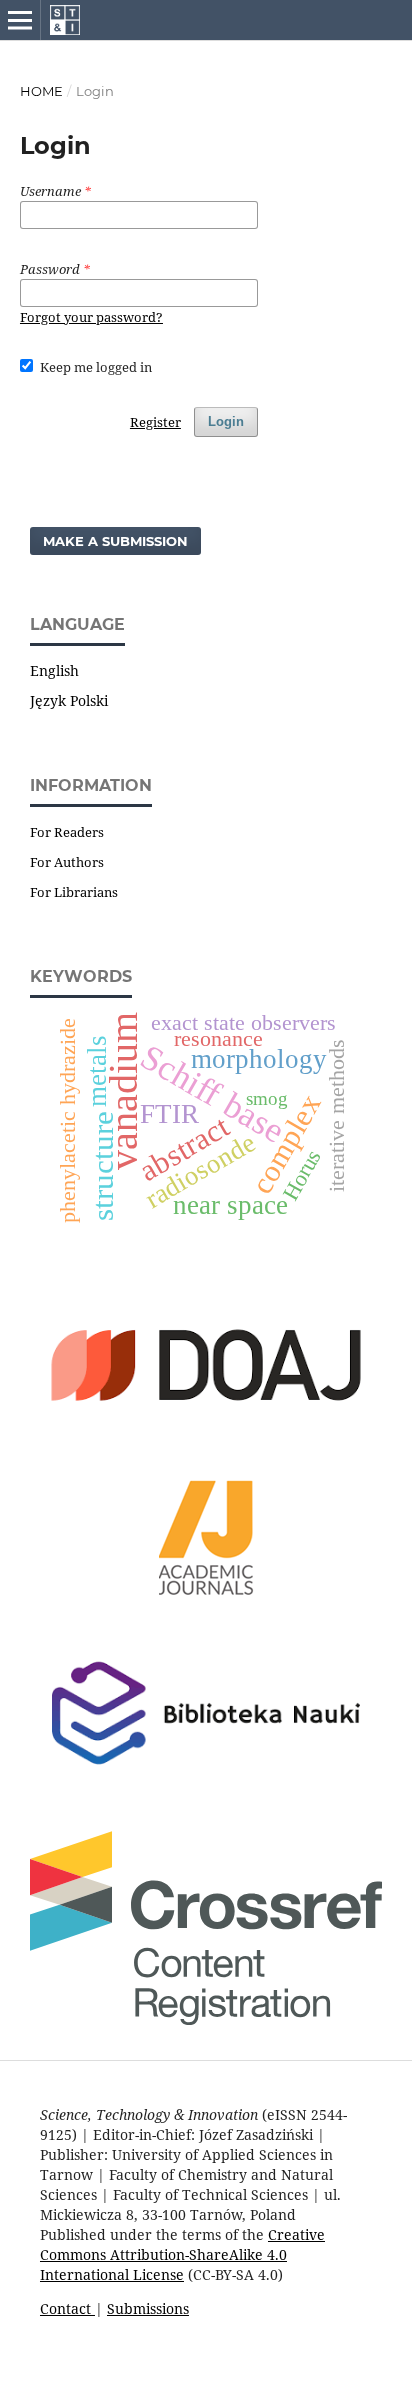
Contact (67, 2308)
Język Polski (69, 700)
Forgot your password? (91, 317)
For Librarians (74, 892)
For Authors (67, 862)
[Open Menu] (20, 20)
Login (226, 421)
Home (41, 91)
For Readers (67, 832)
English (54, 670)
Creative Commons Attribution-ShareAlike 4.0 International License (182, 2254)
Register (155, 422)
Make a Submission (115, 541)
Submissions (148, 2308)
